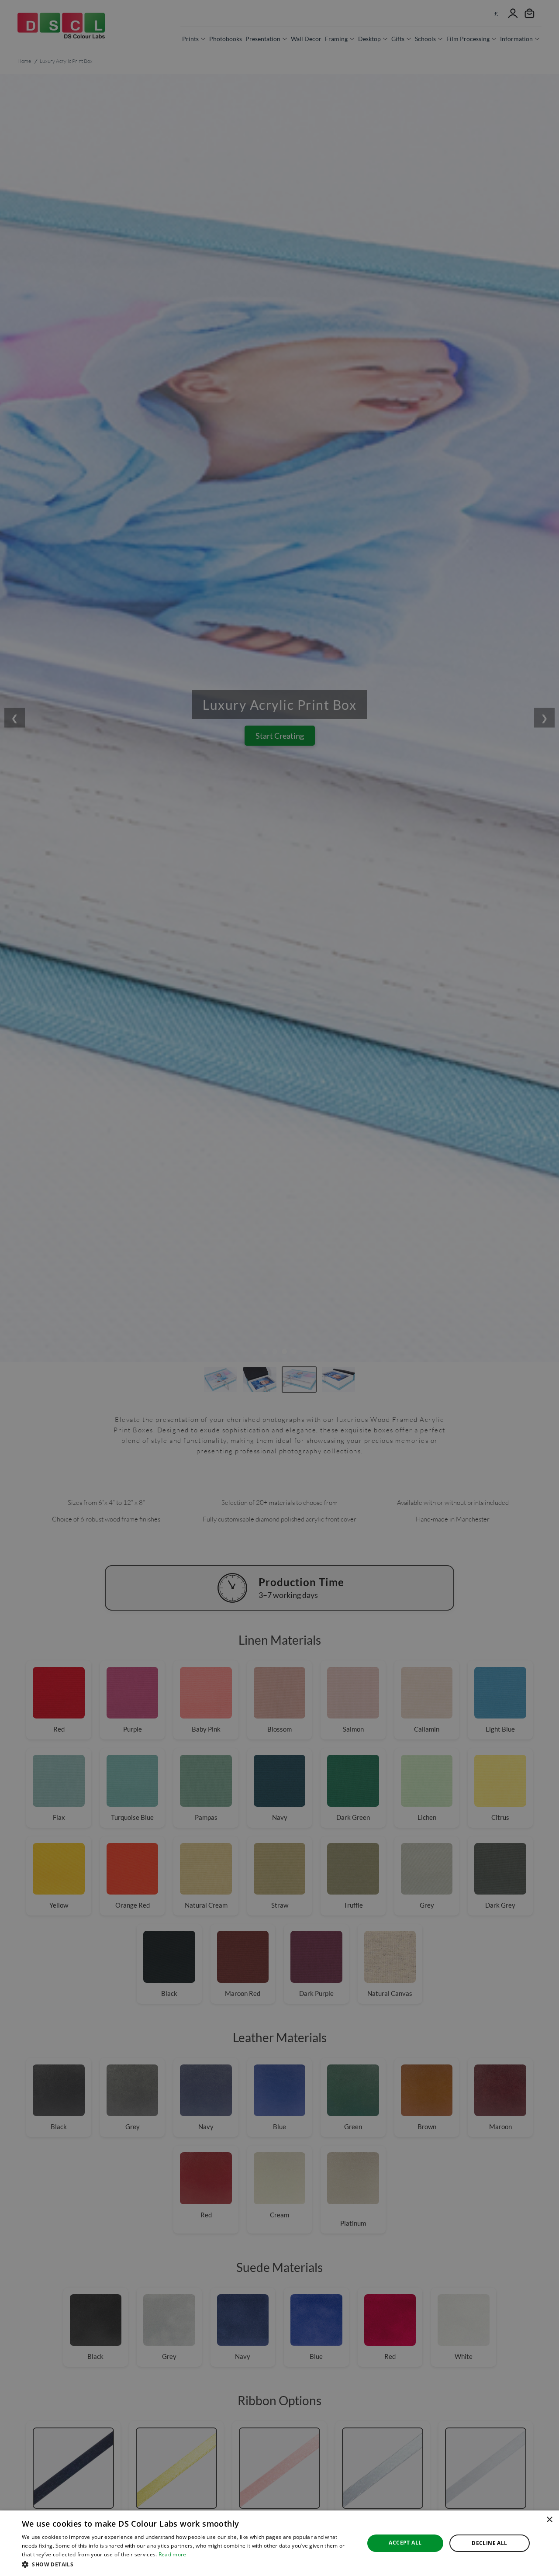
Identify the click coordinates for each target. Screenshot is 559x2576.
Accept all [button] (405, 2543)
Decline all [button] (489, 2543)
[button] (188, 2564)
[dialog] (279, 2543)
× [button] (549, 2520)
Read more (173, 2554)
